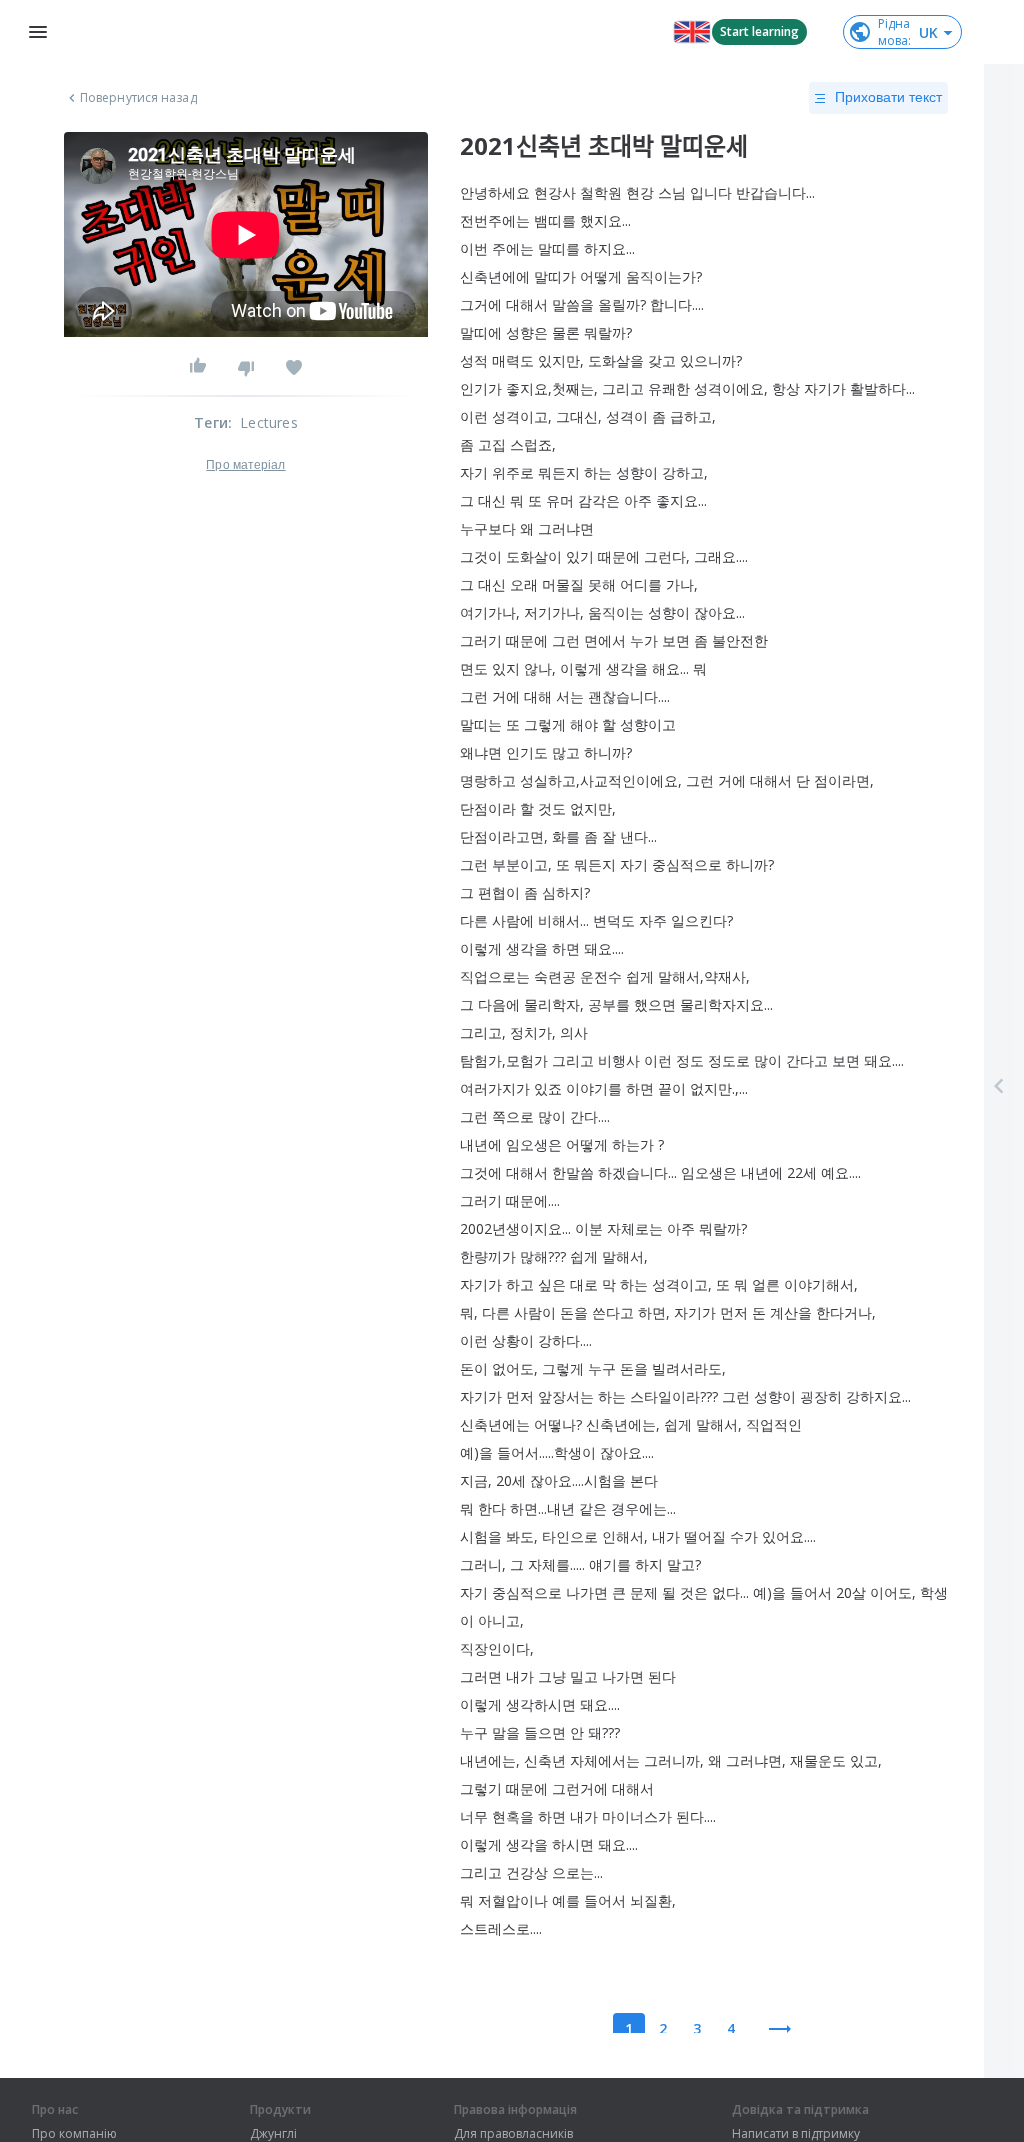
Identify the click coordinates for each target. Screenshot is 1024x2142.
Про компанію (74, 2134)
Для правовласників (513, 2134)
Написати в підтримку (796, 2134)
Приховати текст (888, 97)
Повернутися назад (138, 98)
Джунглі (273, 2134)
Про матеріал (245, 465)
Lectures (269, 422)
